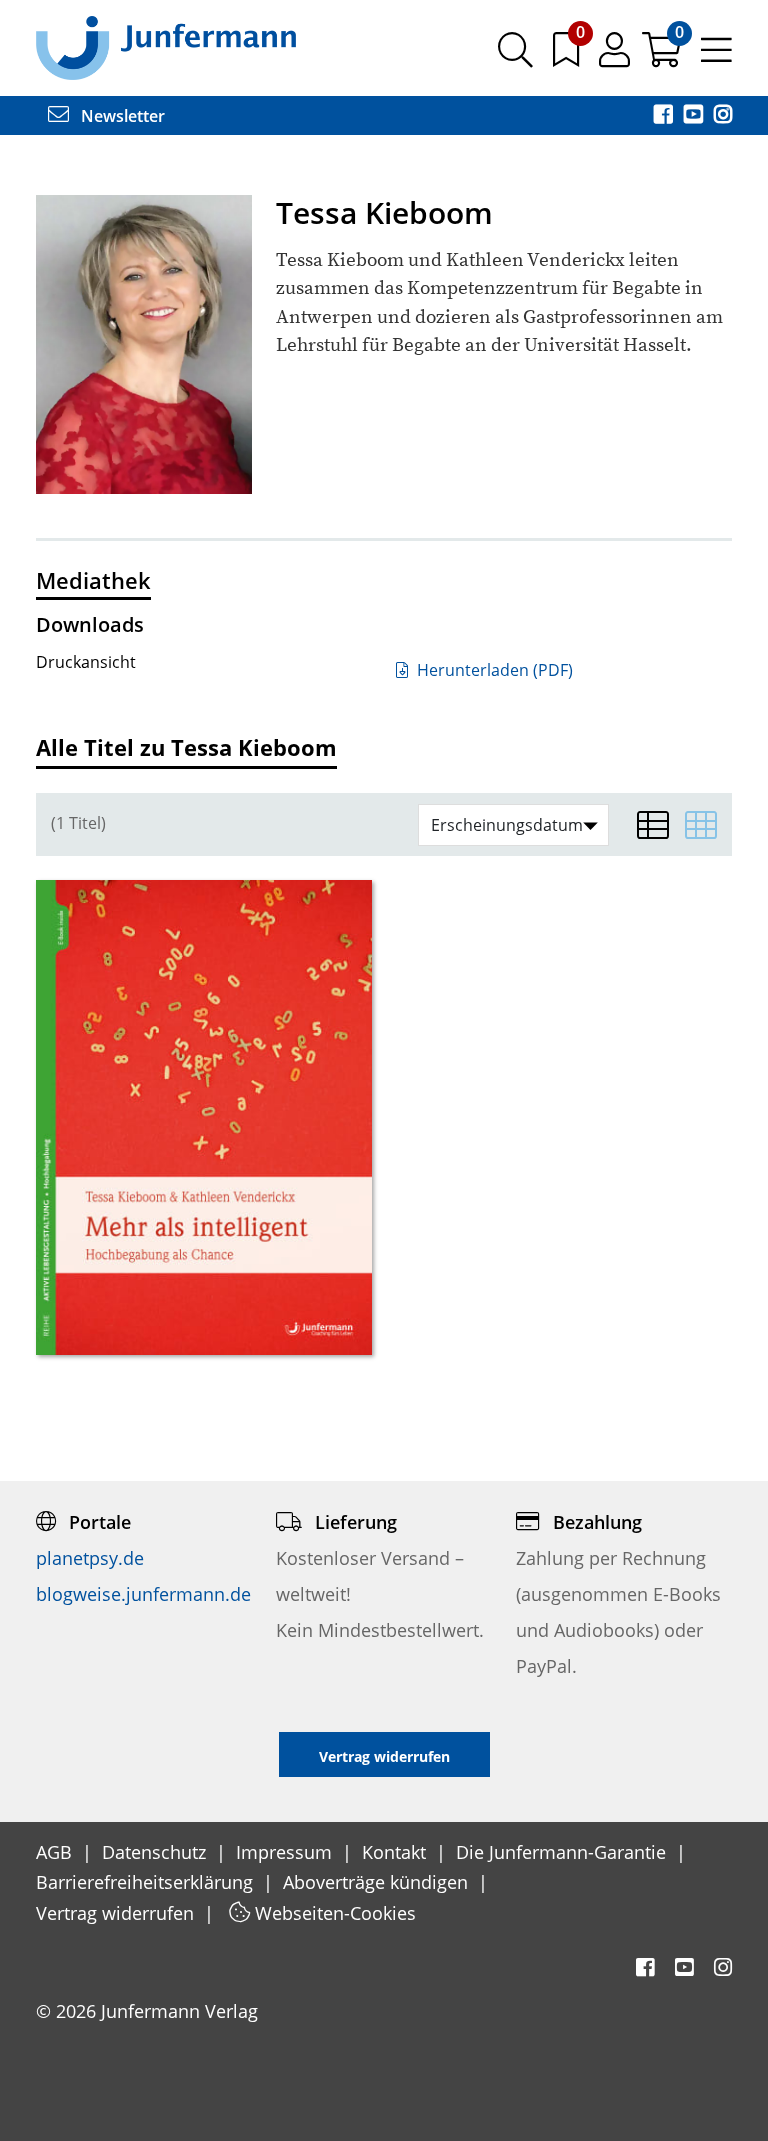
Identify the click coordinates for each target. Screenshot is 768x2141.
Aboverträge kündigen (378, 1882)
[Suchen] (515, 57)
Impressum (286, 1852)
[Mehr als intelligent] (204, 1117)
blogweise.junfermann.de (143, 1594)
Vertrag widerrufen (117, 1913)
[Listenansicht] (653, 825)
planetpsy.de (90, 1558)
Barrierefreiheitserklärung (147, 1882)
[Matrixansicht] (701, 825)
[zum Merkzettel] (568, 57)
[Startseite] (166, 47)
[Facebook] (665, 116)
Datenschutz (156, 1852)
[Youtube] (695, 116)
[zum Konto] (616, 57)
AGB (56, 1852)
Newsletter (121, 116)
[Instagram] (723, 116)
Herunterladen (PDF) (493, 670)
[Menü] (716, 57)
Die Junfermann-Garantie (563, 1852)
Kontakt (396, 1852)
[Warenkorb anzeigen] (663, 57)
